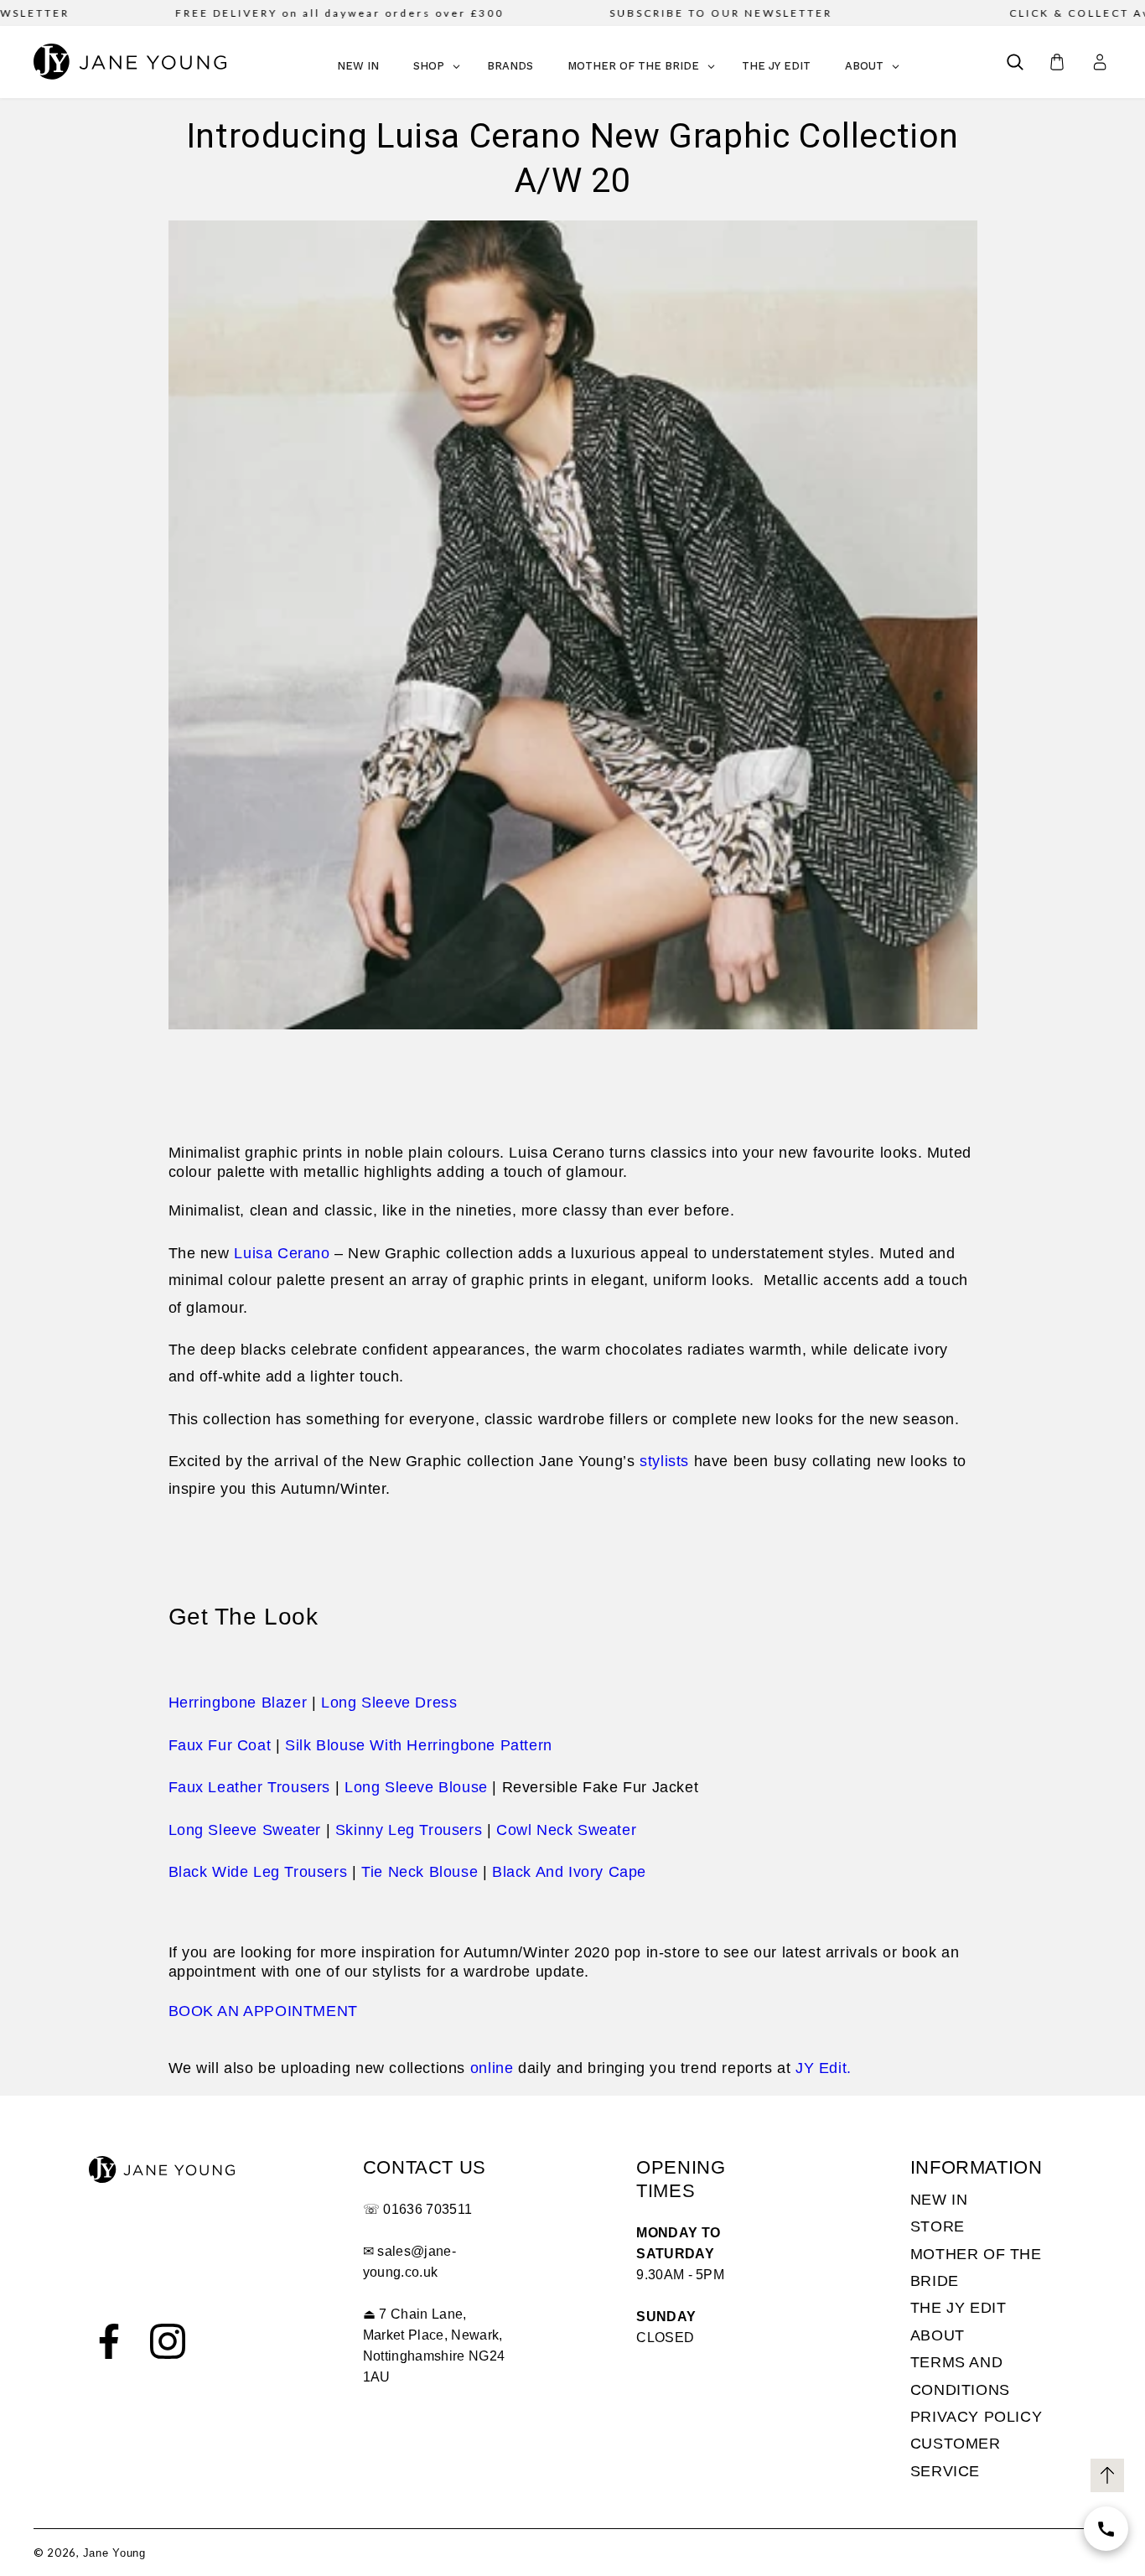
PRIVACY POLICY (976, 2417)
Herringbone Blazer (238, 1703)
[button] (1015, 62)
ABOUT (938, 2335)
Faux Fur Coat (220, 1745)
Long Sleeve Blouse (416, 1787)
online (492, 2068)
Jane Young (114, 2553)
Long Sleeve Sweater (245, 1830)
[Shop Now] (1106, 2529)
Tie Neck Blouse (420, 1872)
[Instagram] (168, 2341)
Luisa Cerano (282, 1253)
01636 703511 (427, 2209)
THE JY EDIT (958, 2308)
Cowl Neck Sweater (566, 1830)
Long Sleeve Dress (389, 1703)
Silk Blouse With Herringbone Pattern (419, 1745)
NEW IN (939, 2200)
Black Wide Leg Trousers (258, 1872)
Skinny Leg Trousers (409, 1830)
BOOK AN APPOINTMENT (263, 2011)
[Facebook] (109, 2341)
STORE (938, 2226)
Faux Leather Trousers (250, 1787)
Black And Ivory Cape (569, 1872)
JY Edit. (824, 2068)
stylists (664, 1461)
